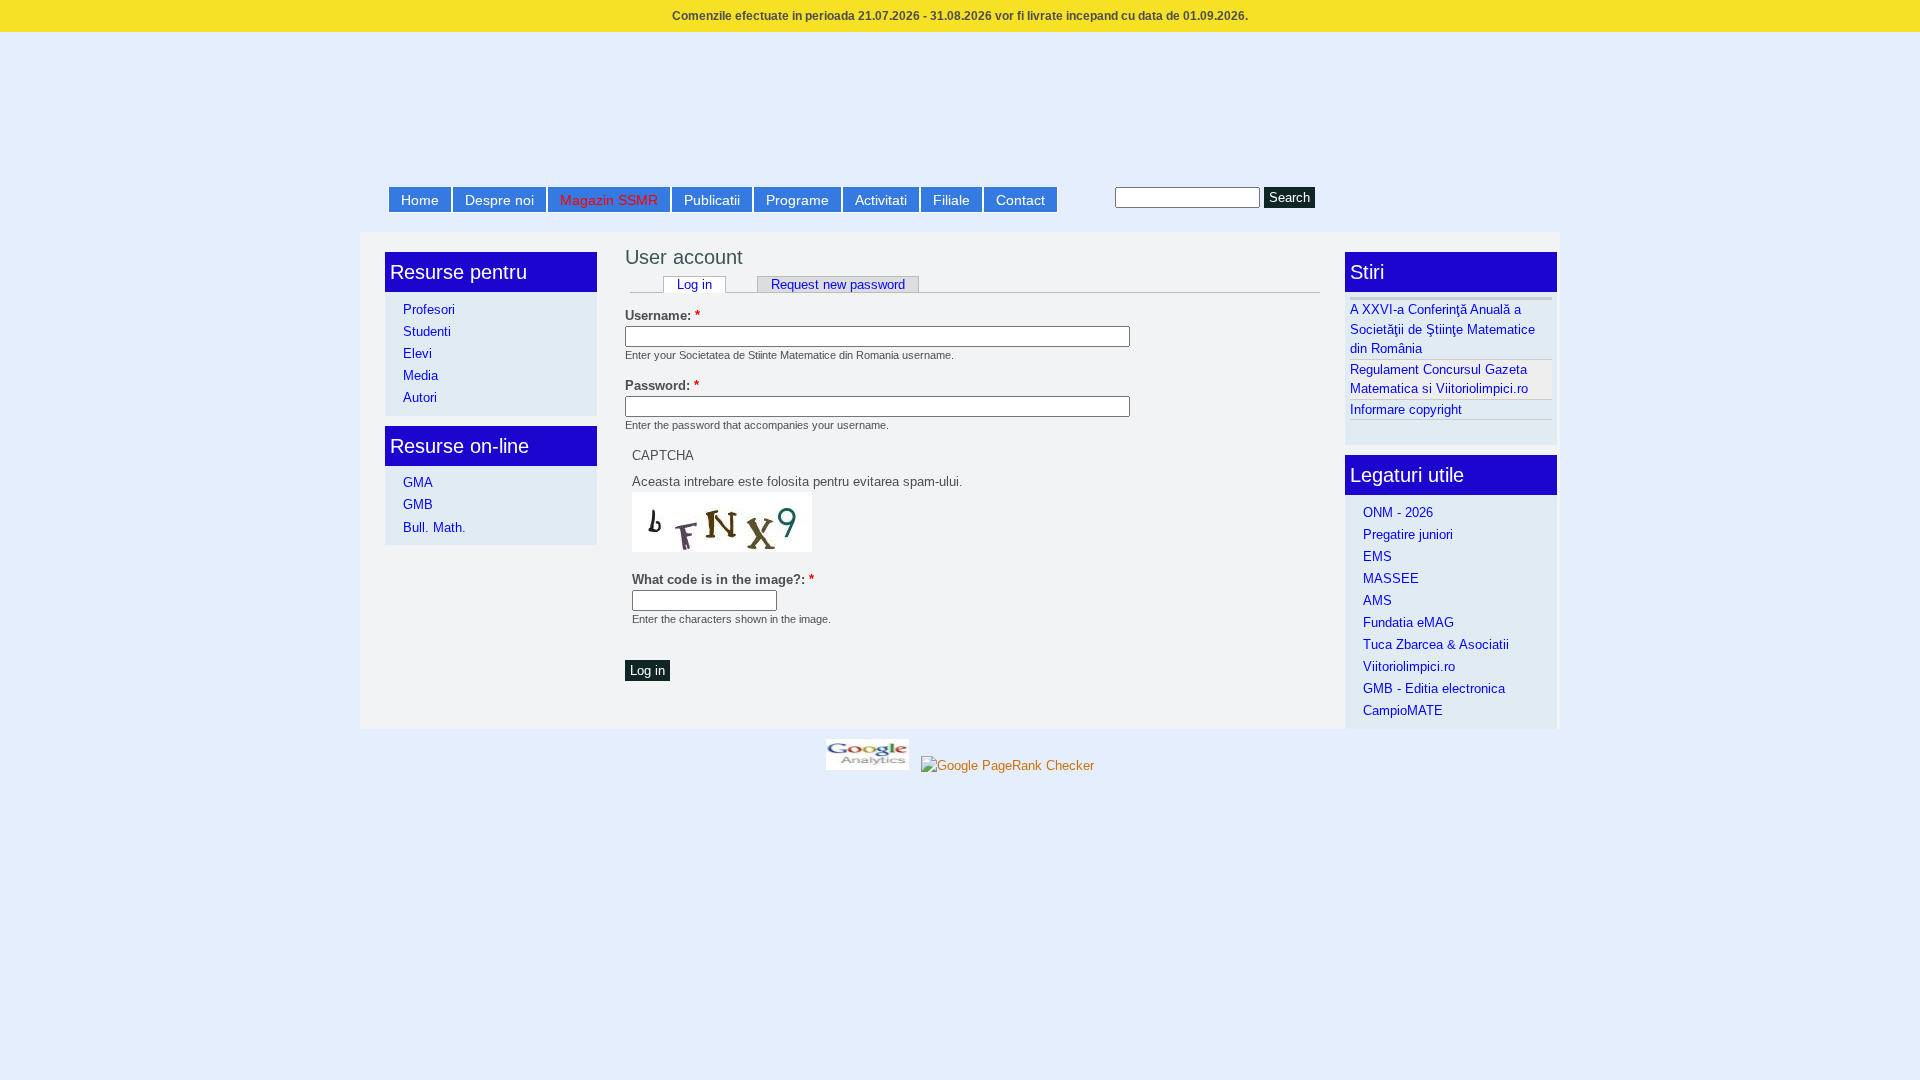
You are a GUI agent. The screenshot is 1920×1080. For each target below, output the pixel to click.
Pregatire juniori (1408, 534)
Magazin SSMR (609, 200)
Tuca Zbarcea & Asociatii (1436, 644)
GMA (418, 482)
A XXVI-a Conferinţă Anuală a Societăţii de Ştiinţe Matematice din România (1442, 329)
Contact (1020, 200)
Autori (420, 397)
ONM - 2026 (1398, 512)
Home (420, 200)
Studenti (427, 331)
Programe (797, 200)
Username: (662, 315)
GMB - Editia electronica (1434, 688)
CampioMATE (1403, 710)
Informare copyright (1406, 409)
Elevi (417, 353)
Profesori (429, 309)
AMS (1377, 600)
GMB (418, 504)
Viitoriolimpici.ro (1409, 666)
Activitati (881, 200)
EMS (1377, 556)
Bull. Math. (434, 527)
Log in (694, 284)
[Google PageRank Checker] (1007, 765)
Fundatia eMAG (1408, 622)
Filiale (951, 200)
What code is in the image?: (723, 579)
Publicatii (712, 200)
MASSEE (1391, 578)
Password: (662, 385)
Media (420, 375)
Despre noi (499, 200)
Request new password (838, 284)
